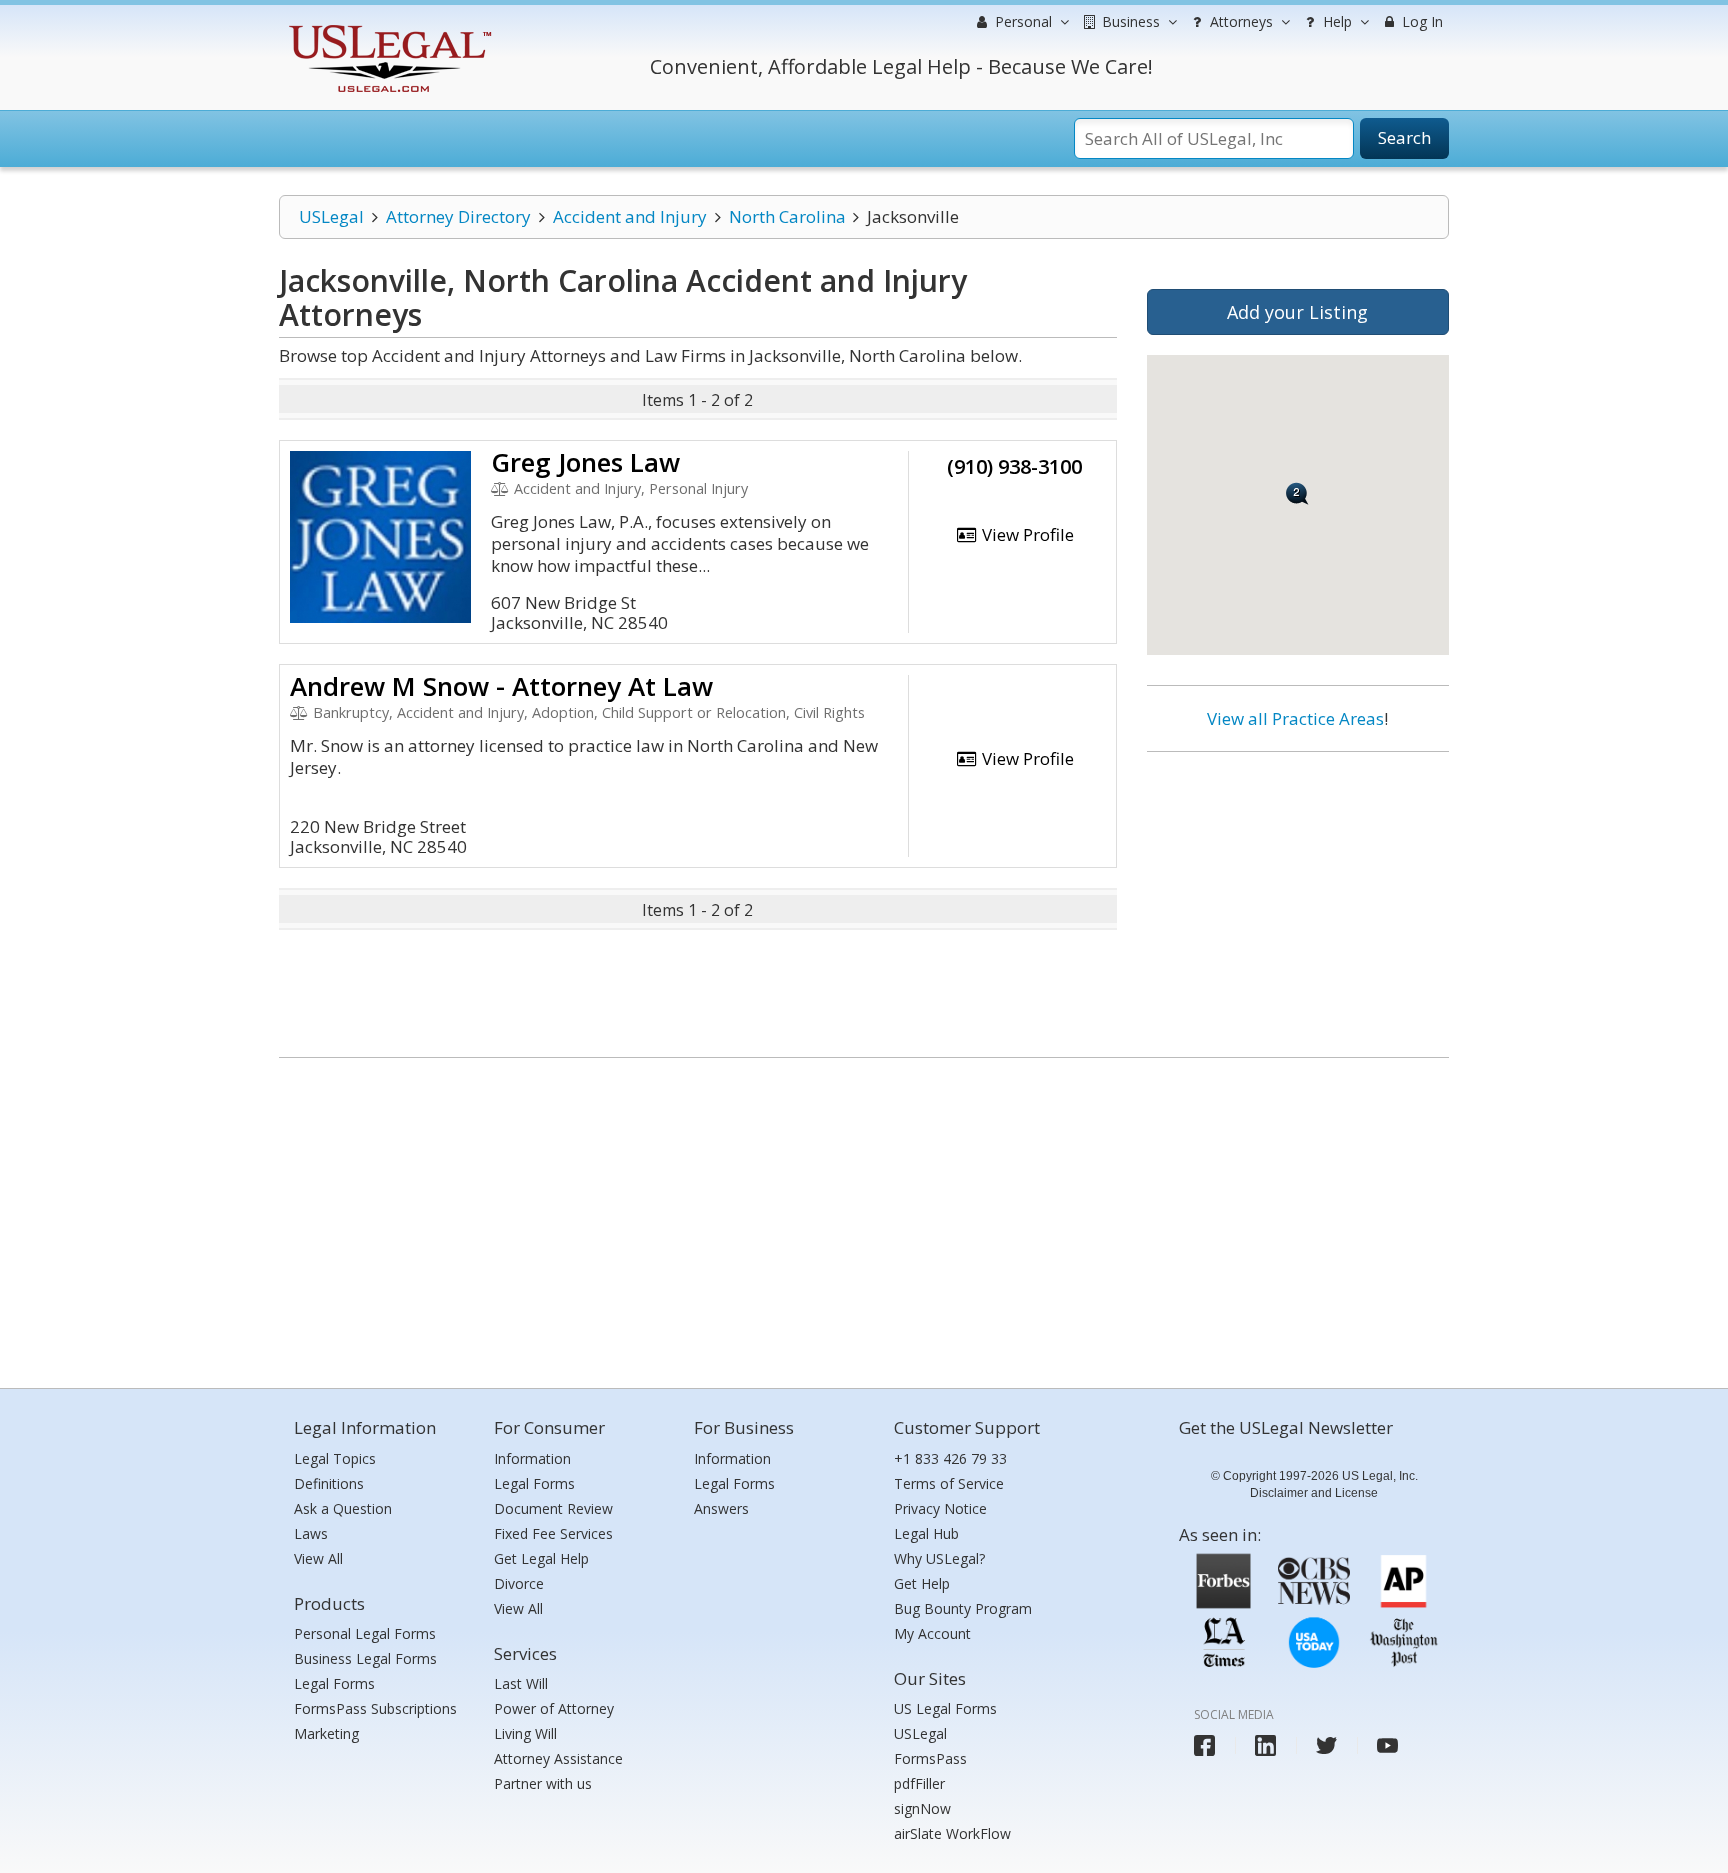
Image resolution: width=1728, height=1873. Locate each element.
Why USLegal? (939, 1558)
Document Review (553, 1508)
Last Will (521, 1683)
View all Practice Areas (1295, 718)
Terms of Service (949, 1483)
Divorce (519, 1583)
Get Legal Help (541, 1558)
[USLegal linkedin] (1265, 1745)
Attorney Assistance (558, 1758)
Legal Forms (334, 1683)
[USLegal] (387, 27)
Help (1335, 21)
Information (532, 1458)
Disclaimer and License (1314, 1493)
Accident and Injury (630, 216)
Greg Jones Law (585, 462)
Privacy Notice (940, 1508)
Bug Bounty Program (963, 1608)
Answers (721, 1508)
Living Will (525, 1733)
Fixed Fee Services (553, 1533)
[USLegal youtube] (1387, 1745)
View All (318, 1558)
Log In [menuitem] (1420, 21)
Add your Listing (1297, 312)
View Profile (1026, 534)
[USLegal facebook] (1204, 1745)
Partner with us (543, 1783)
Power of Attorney (554, 1708)
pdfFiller (919, 1783)
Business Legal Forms (365, 1658)
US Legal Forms (945, 1708)
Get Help (922, 1583)
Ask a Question (343, 1508)
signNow (922, 1808)
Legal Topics (335, 1458)
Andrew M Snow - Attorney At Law (501, 686)
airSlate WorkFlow (952, 1833)
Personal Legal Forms (365, 1633)
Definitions (329, 1483)
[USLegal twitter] (1326, 1745)
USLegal (331, 216)
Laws (311, 1533)
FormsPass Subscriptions (375, 1708)
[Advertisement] (1298, 897)
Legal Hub (926, 1533)
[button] (1297, 493)
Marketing (326, 1733)
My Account (932, 1633)
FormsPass (930, 1758)
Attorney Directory (458, 216)
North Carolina (787, 216)
